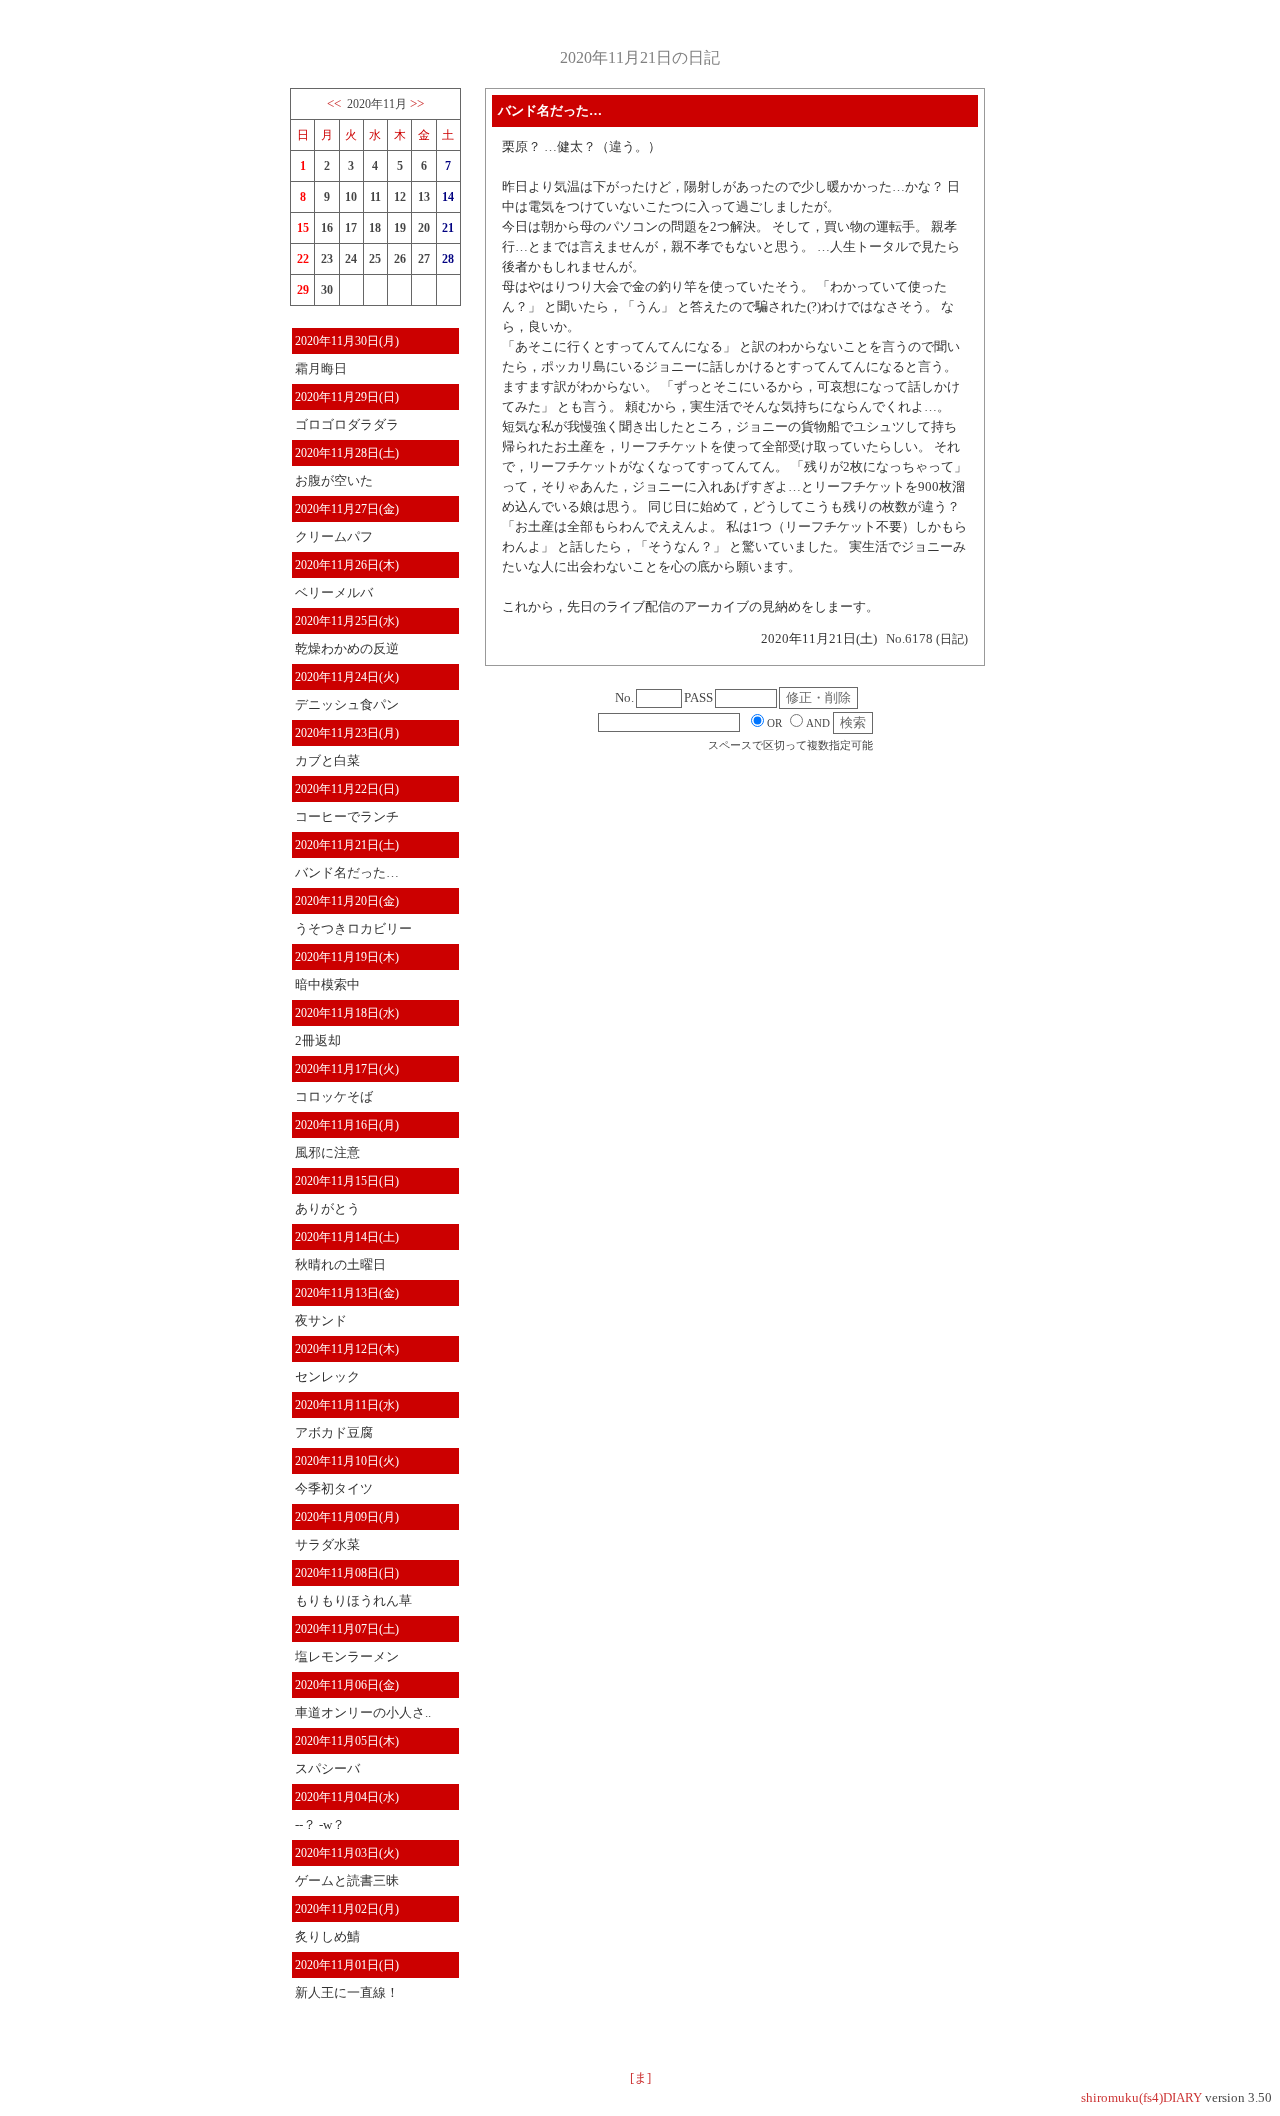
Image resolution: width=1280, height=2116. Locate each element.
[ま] (640, 2077)
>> (417, 103)
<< (334, 103)
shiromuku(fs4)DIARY (1141, 2097)
